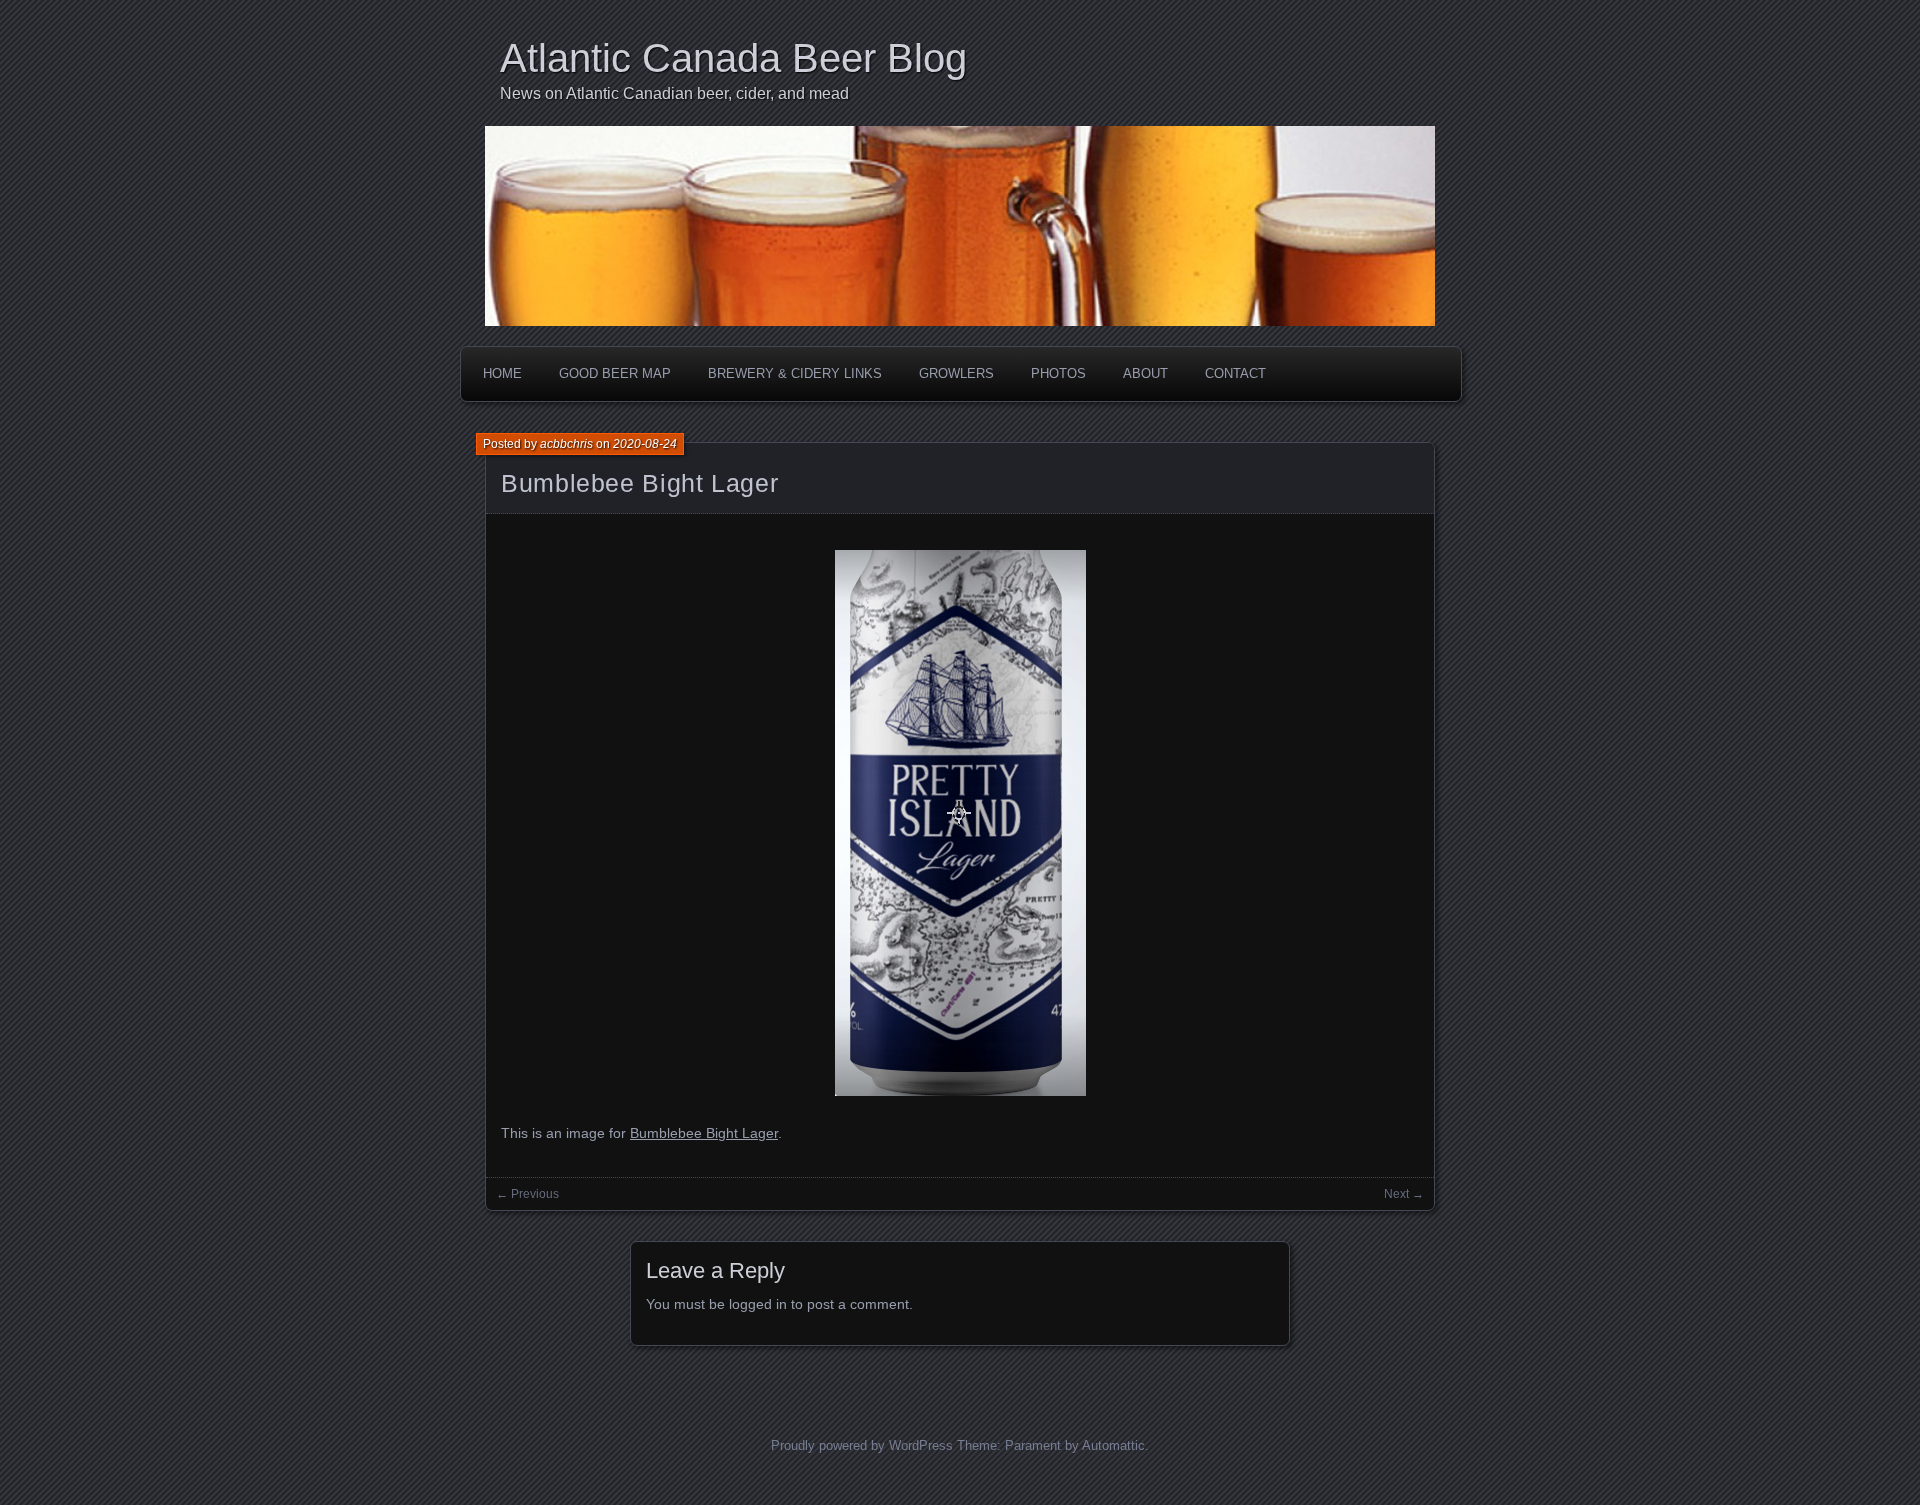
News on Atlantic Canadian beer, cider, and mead (674, 93)
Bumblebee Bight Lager (639, 483)
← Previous (527, 1194)
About (1145, 373)
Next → (1404, 1194)
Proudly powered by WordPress (862, 1445)
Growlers (956, 373)
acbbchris (566, 444)
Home (502, 373)
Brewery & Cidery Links (795, 373)
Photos (1058, 373)
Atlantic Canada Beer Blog (733, 58)
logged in (758, 1304)
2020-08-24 (645, 444)
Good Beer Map (615, 373)
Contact (1235, 373)
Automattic (1113, 1445)
